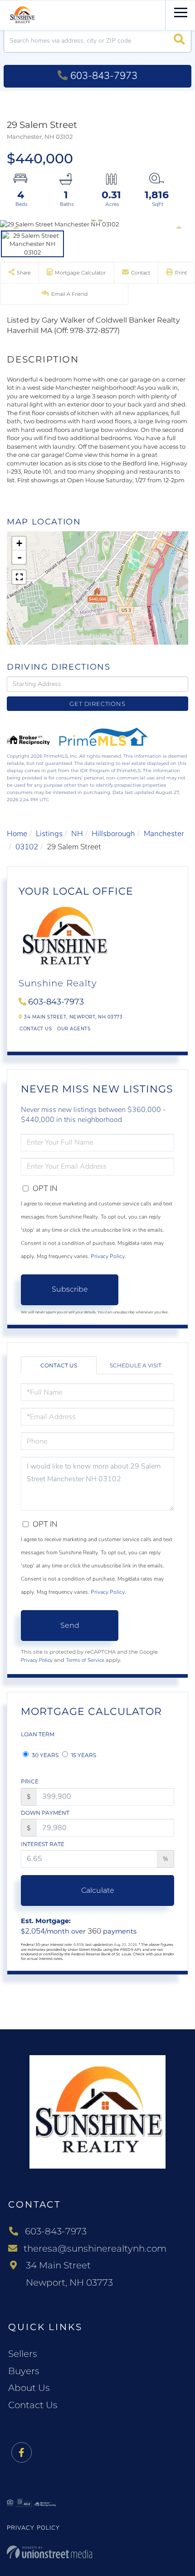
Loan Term (38, 1734)
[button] (179, 41)
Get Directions (97, 704)
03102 (27, 847)
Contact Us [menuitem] (33, 2405)
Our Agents (74, 1029)
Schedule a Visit (136, 1365)
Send (70, 1625)
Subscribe (70, 1289)
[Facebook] (22, 2453)
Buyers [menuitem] (24, 2371)
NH (77, 834)
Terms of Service (85, 1660)
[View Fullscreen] (19, 577)
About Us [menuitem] (29, 2388)
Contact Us (36, 1029)
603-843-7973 (104, 76)
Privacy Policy (108, 1256)
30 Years (44, 1755)
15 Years (83, 1755)
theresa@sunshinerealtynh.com (95, 2248)
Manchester (164, 834)
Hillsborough (113, 834)
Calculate (98, 1890)
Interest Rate (43, 1844)
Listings (49, 834)
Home (17, 834)
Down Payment (45, 1813)
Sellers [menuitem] (23, 2354)
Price (30, 1781)
